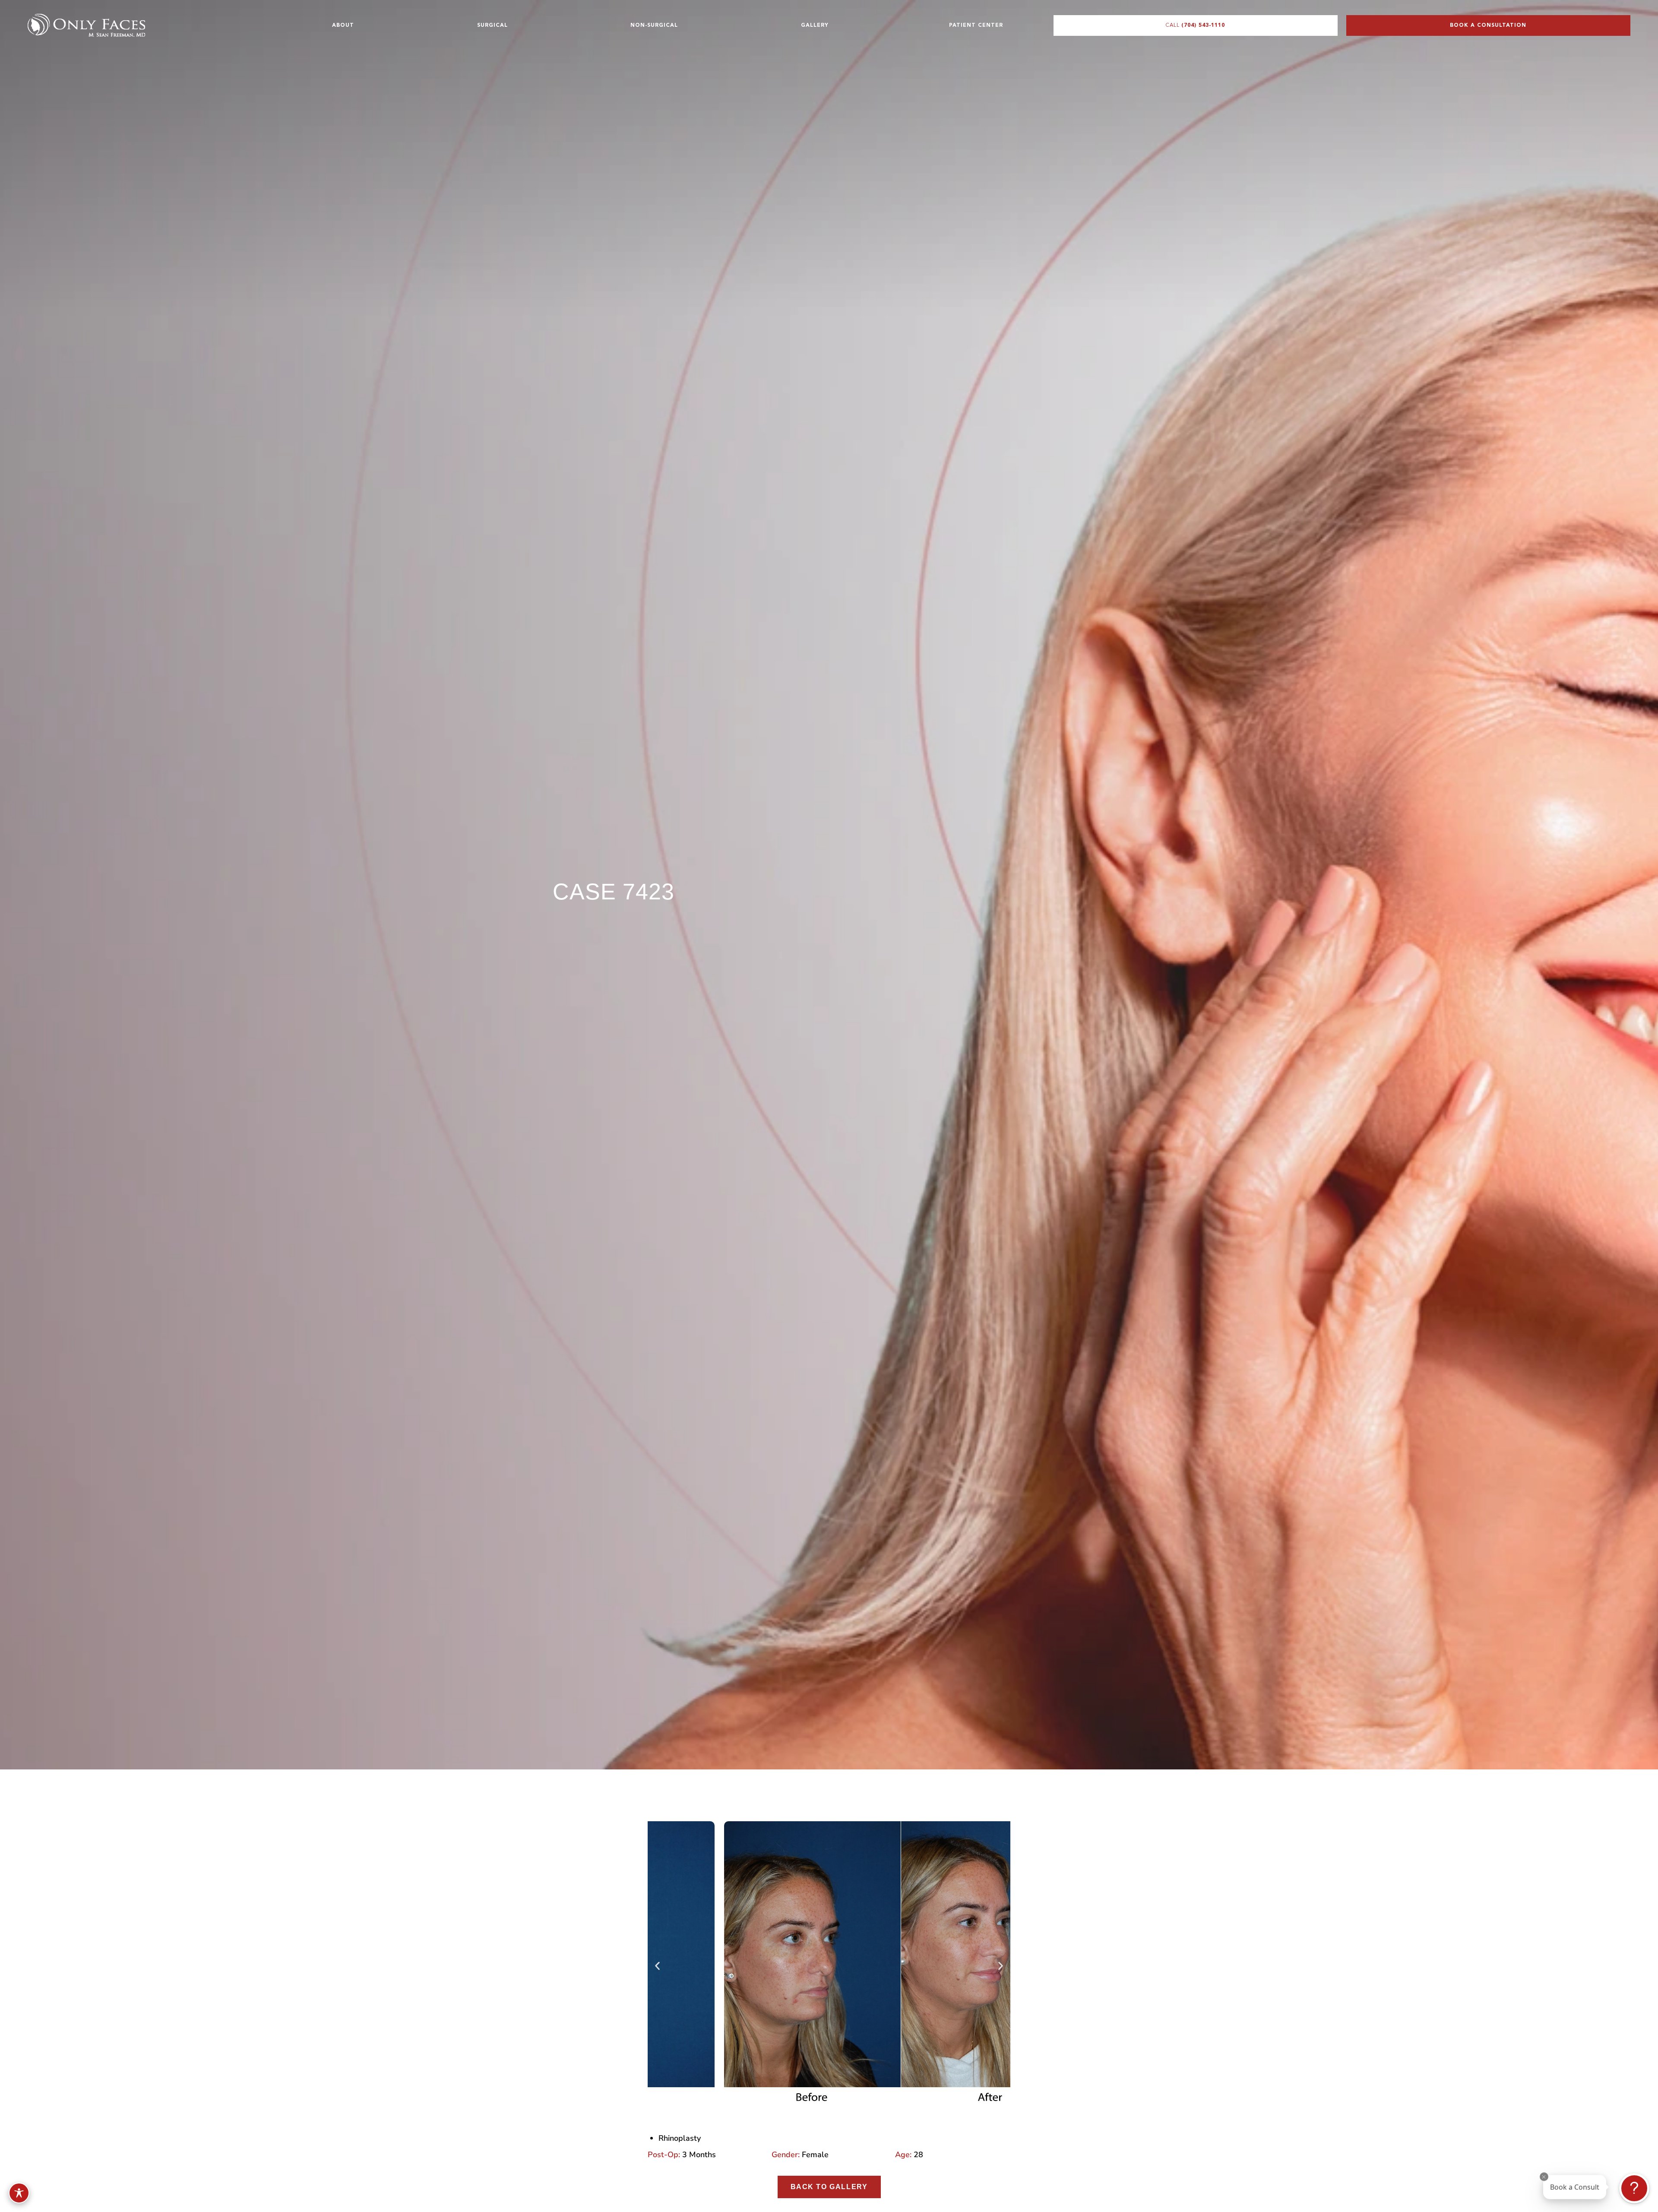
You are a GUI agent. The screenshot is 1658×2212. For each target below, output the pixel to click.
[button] (657, 1966)
